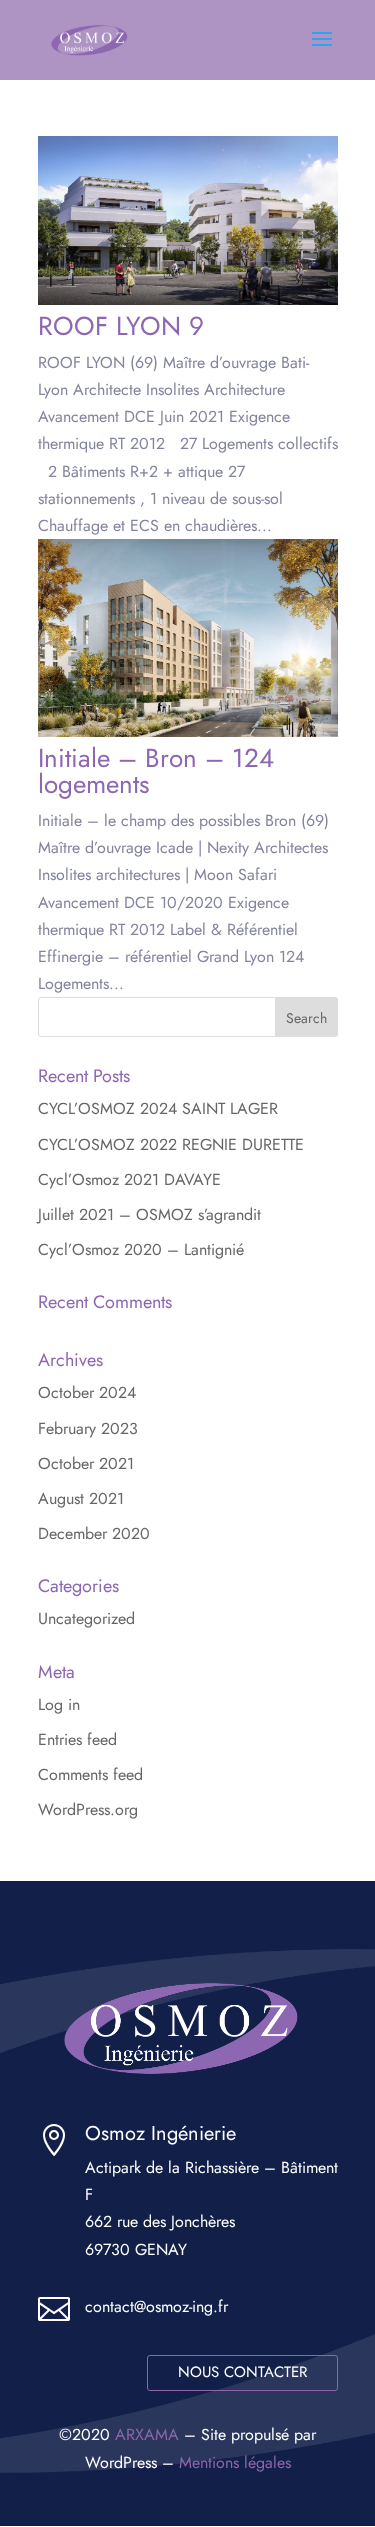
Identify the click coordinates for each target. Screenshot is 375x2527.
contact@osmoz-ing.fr (156, 2306)
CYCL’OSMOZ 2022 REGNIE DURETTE (171, 1144)
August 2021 (81, 1498)
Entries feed (77, 1739)
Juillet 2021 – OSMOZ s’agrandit (149, 1214)
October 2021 (86, 1463)
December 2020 (94, 1533)
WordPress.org (88, 1809)
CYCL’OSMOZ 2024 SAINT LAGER (158, 1108)
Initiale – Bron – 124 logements (156, 771)
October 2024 (87, 1392)
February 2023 (88, 1428)
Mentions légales (235, 2462)
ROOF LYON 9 (121, 326)
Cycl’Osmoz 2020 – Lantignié (141, 1249)
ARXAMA (147, 2434)
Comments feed (90, 1774)
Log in (59, 1704)
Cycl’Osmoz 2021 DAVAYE (129, 1179)
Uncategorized (86, 1618)
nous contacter (242, 2372)
